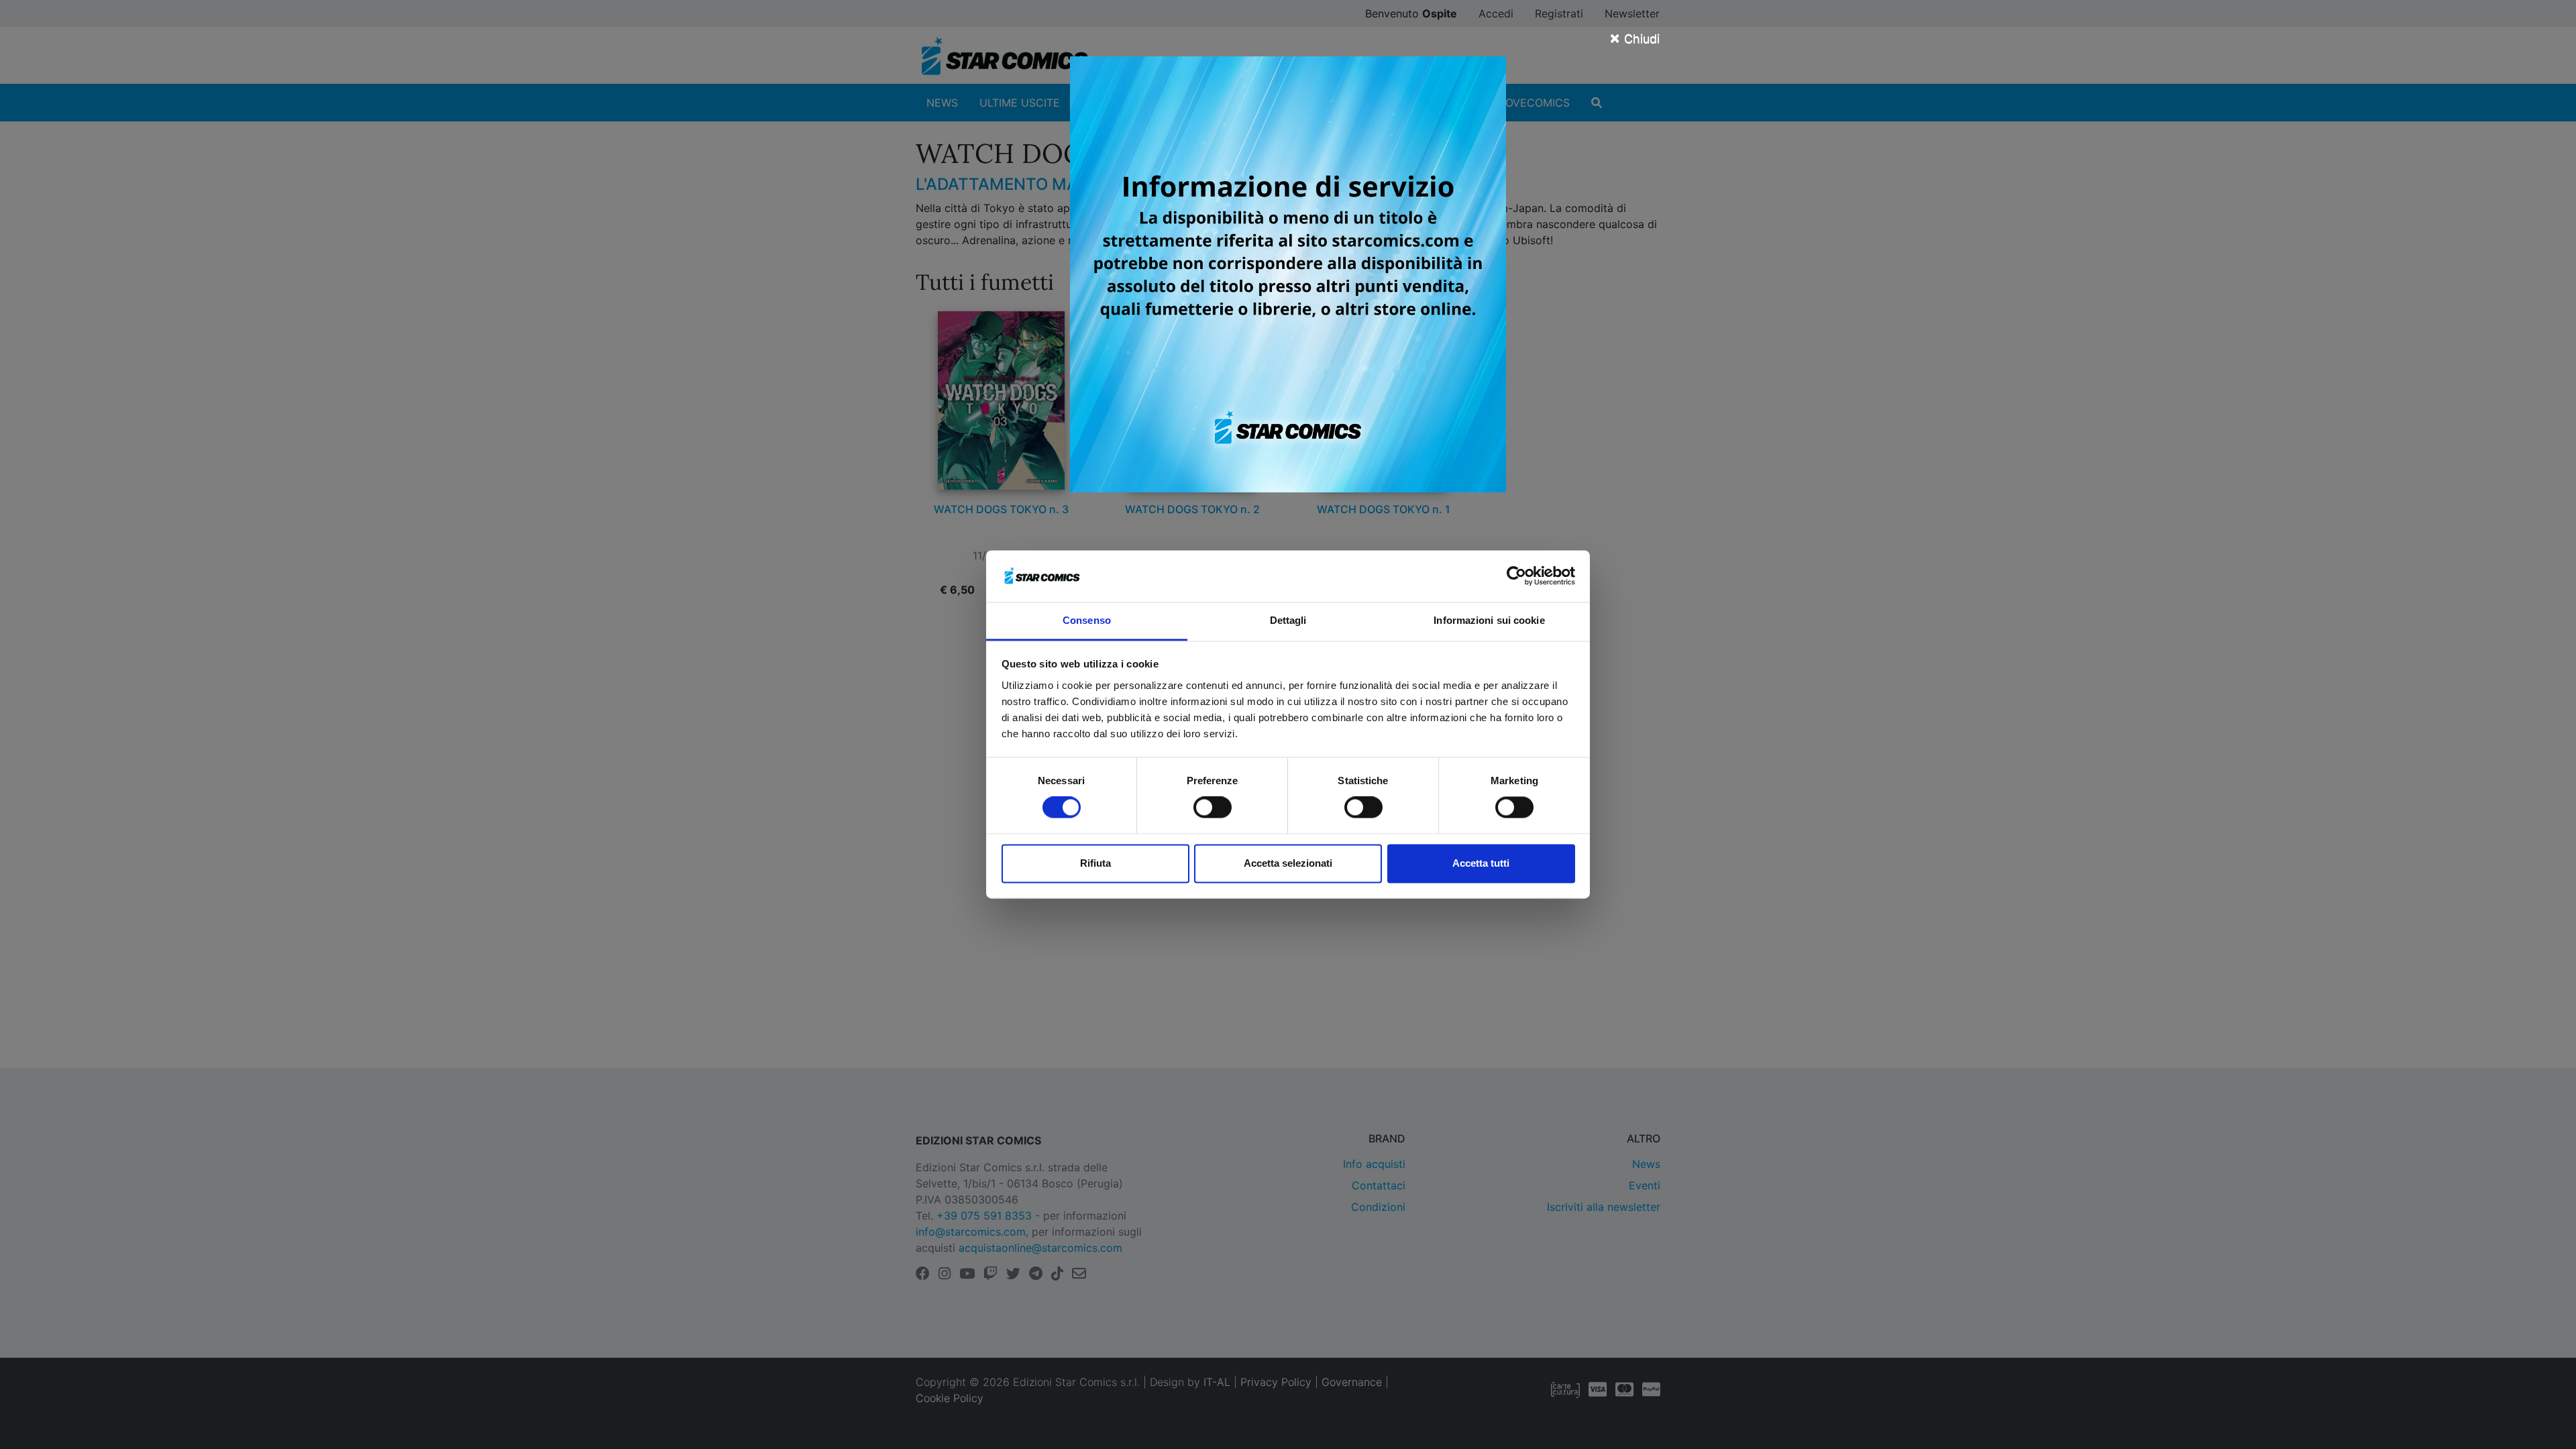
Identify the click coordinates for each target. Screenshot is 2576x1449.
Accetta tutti (1481, 863)
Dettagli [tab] (1288, 620)
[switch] (1213, 808)
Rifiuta (1095, 863)
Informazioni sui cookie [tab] (1489, 620)
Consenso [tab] (1087, 620)
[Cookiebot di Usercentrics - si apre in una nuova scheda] (1516, 576)
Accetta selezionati (1288, 863)
